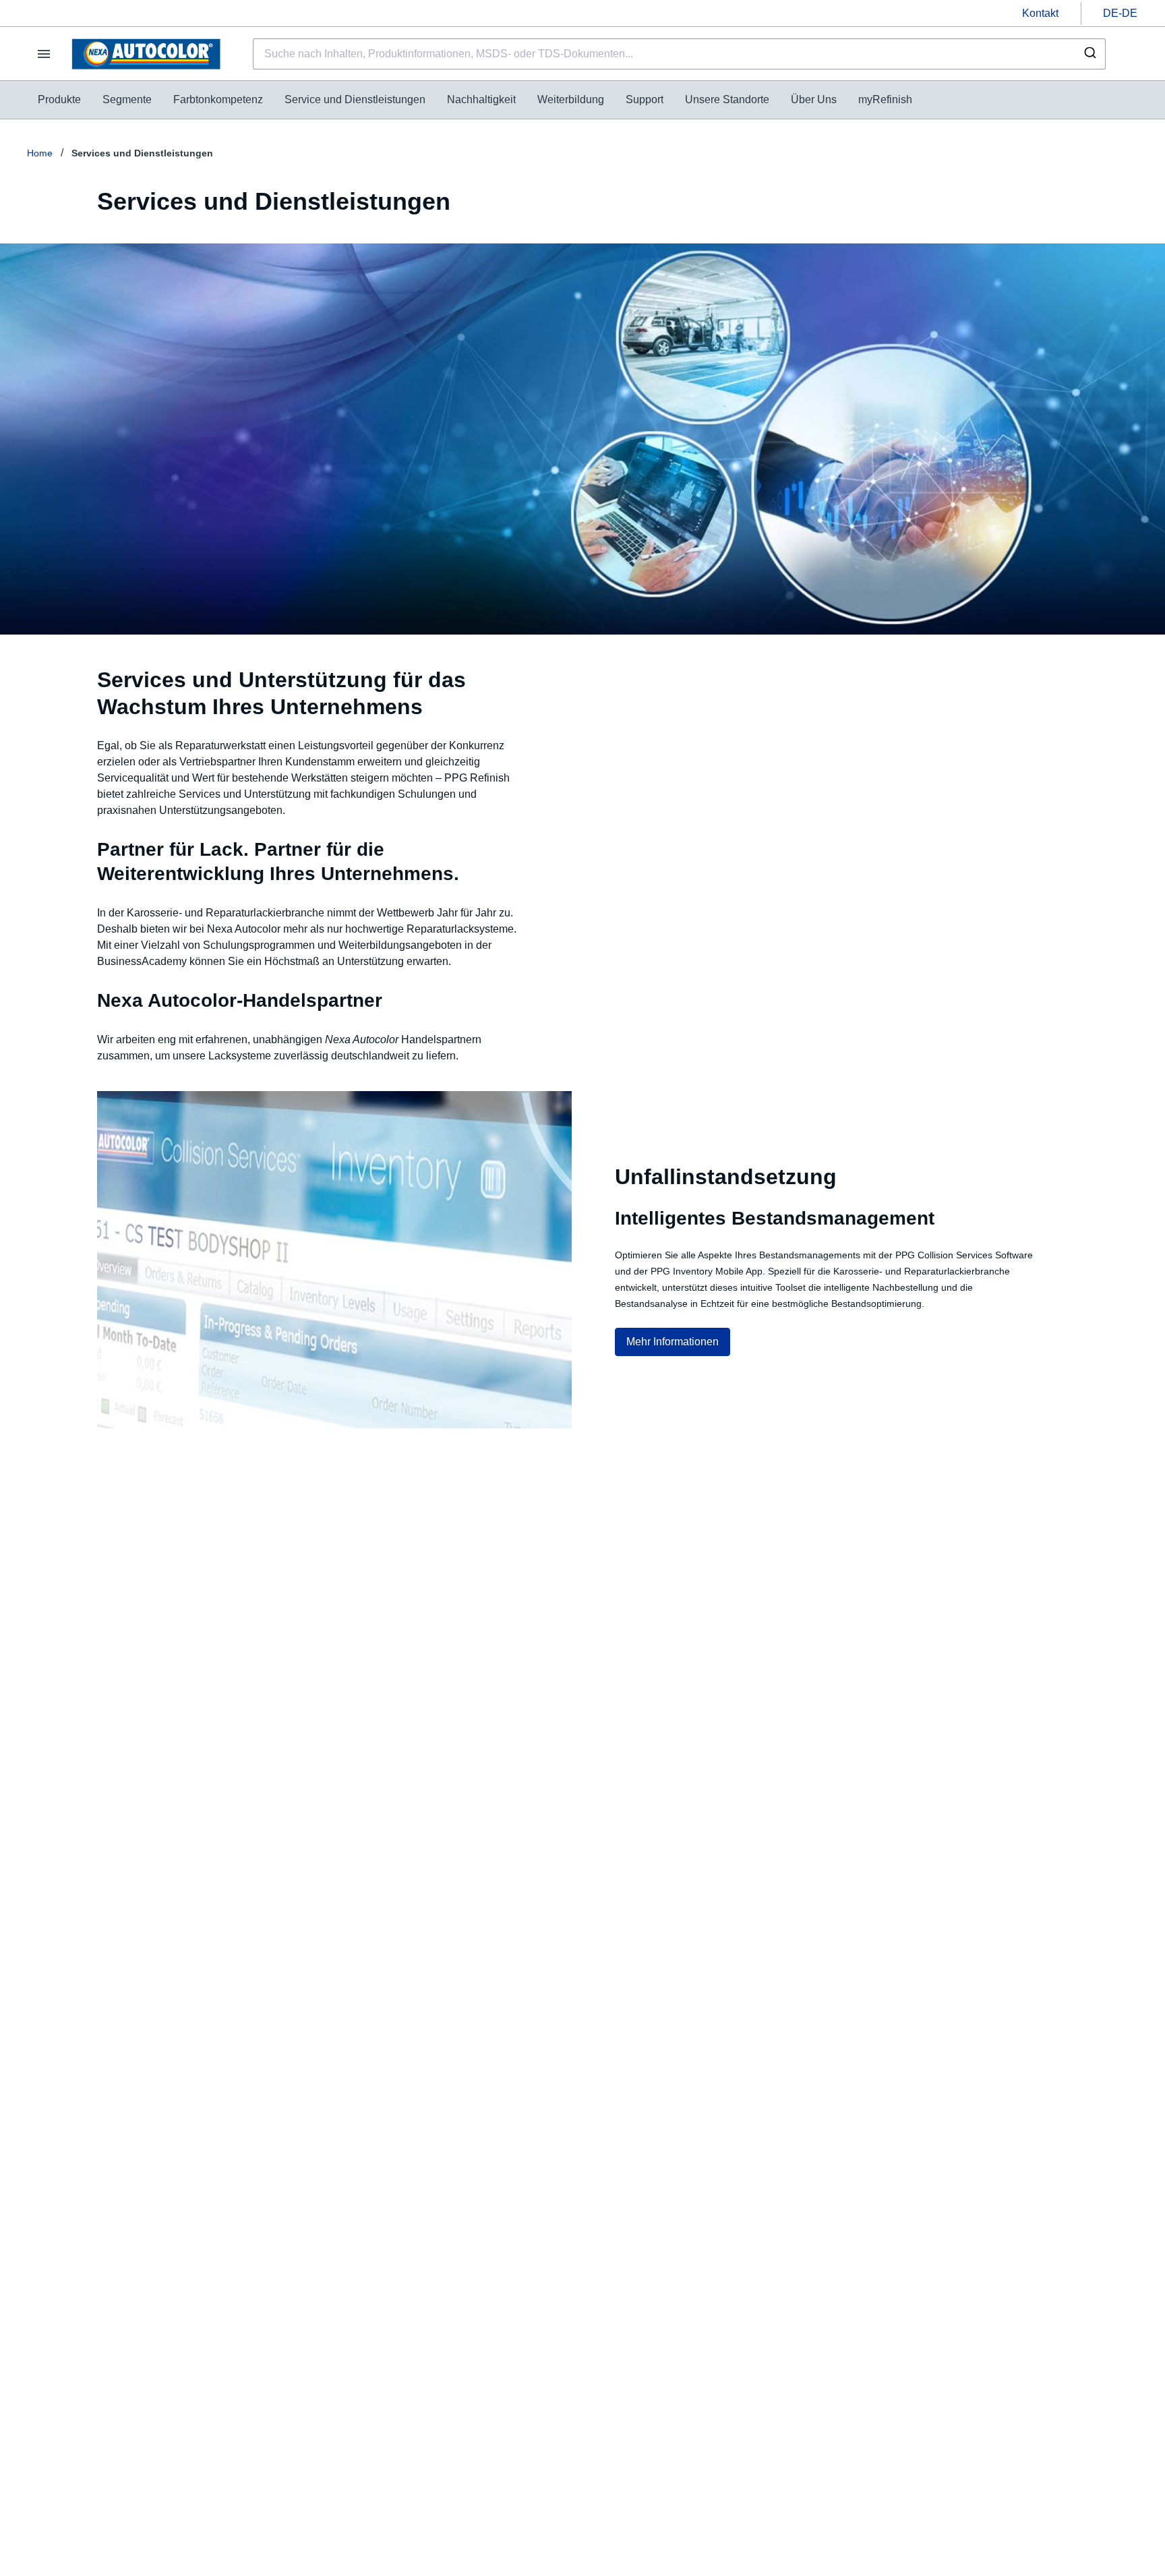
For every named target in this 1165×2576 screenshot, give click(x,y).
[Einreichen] (1089, 54)
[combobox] (679, 54)
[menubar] (475, 100)
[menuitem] (59, 100)
